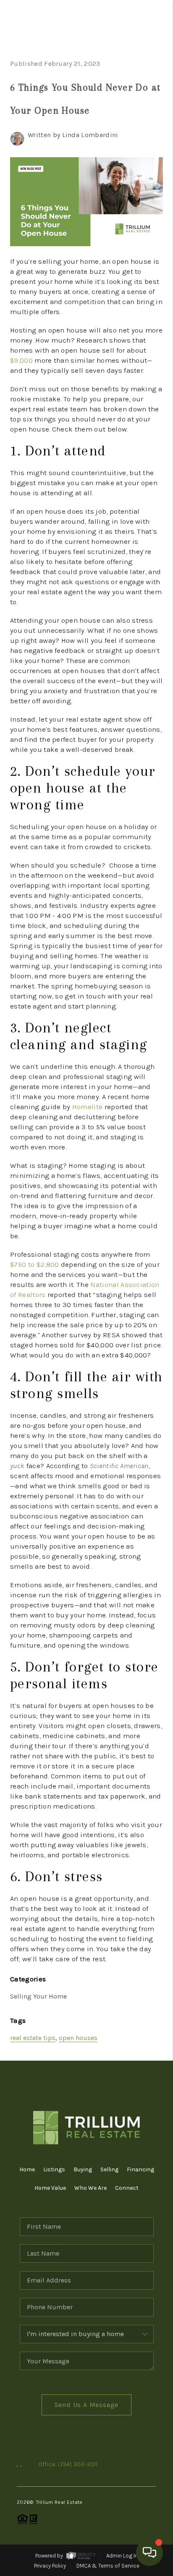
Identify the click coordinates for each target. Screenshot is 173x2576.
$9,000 (21, 360)
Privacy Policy (50, 2566)
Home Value (50, 2188)
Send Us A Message (87, 2405)
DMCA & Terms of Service (108, 2566)
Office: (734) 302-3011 (68, 2464)
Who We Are (90, 2188)
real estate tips (33, 2038)
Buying (83, 2169)
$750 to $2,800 (34, 1264)
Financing (140, 2169)
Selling (109, 2169)
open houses (78, 2038)
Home (27, 2169)
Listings (54, 2169)
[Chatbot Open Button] (149, 2553)
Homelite (88, 1107)
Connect (127, 2188)
